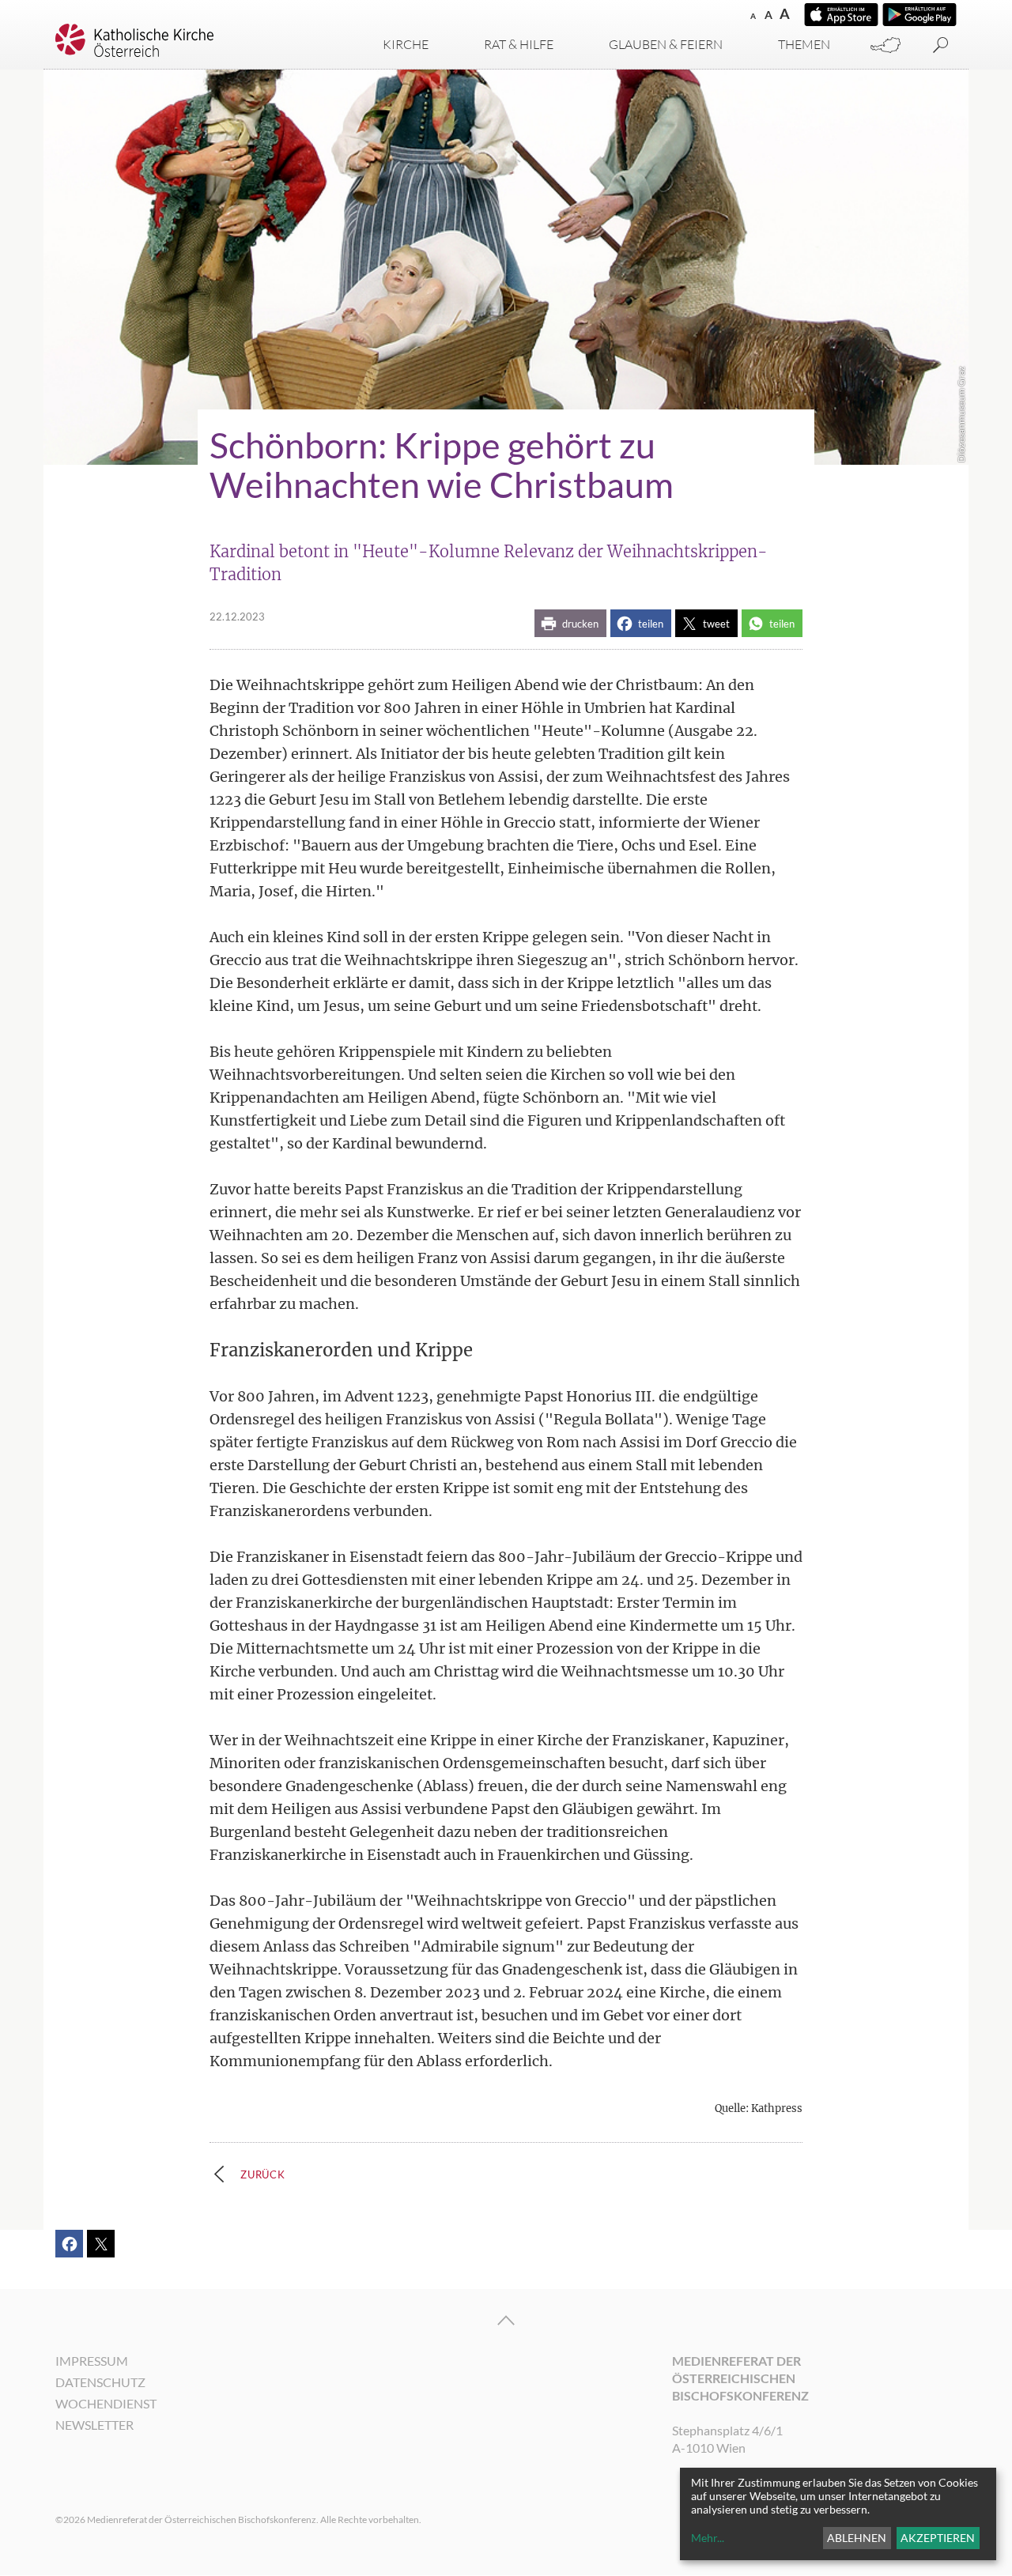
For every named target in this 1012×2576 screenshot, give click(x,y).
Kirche (406, 44)
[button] (570, 623)
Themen (804, 44)
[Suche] (941, 45)
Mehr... (708, 2538)
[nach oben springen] (506, 2321)
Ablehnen (857, 2538)
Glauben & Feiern (666, 44)
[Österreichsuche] (885, 45)
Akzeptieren (938, 2538)
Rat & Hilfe (519, 44)
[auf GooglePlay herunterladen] (919, 15)
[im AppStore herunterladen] (841, 15)
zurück (263, 2174)
